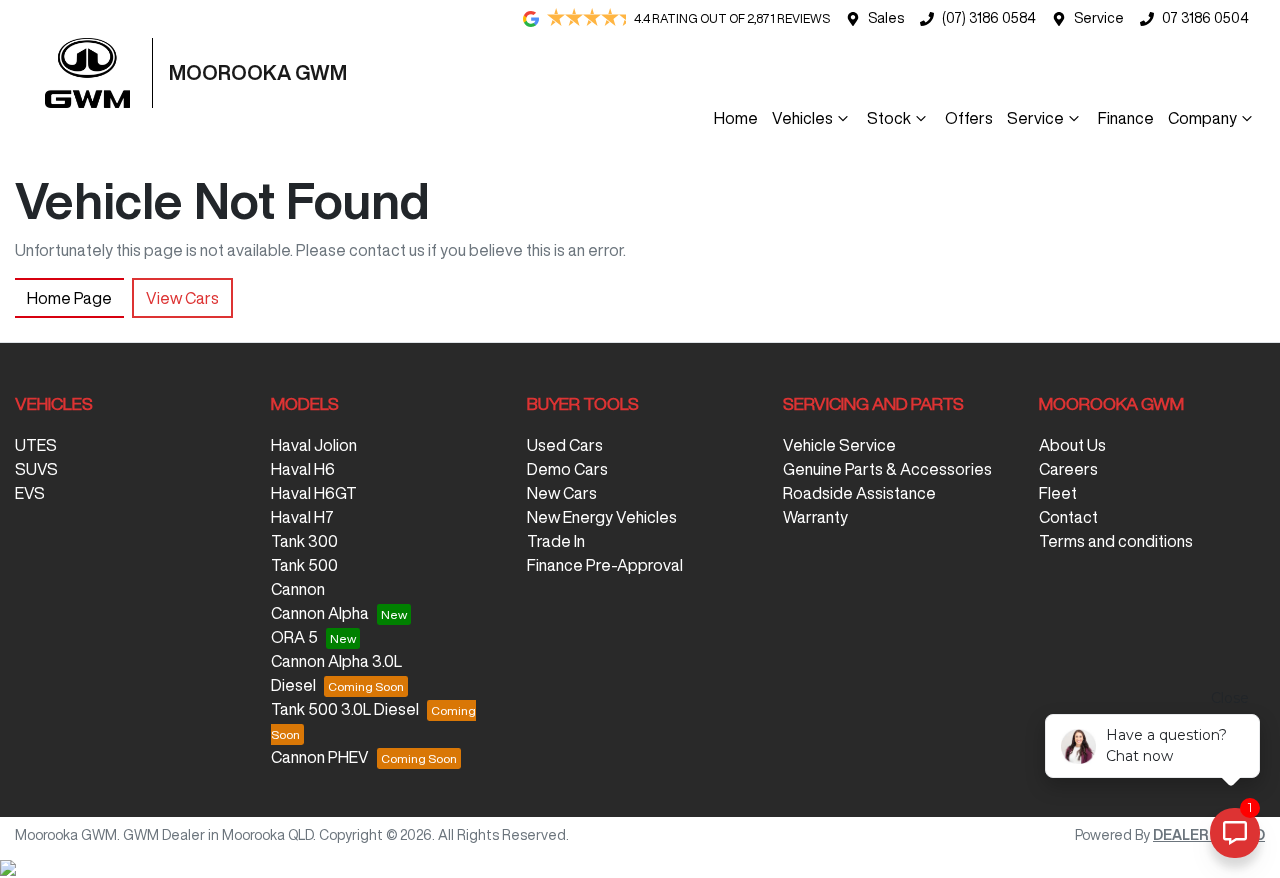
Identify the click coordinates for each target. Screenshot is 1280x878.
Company (1202, 118)
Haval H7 (302, 517)
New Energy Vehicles (602, 517)
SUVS (36, 469)
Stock (889, 118)
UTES (36, 445)
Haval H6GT (314, 493)
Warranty (815, 517)
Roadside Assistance (859, 493)
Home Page (69, 298)
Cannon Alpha (320, 613)
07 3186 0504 (1205, 18)
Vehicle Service (839, 445)
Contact (1068, 517)
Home (736, 118)
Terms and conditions (1116, 541)
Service (1099, 18)
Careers (1068, 469)
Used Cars (565, 445)
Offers (969, 118)
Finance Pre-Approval (605, 565)
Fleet (1058, 493)
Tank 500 (304, 565)
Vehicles (802, 118)
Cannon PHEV (320, 757)
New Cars (562, 493)
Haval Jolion (314, 445)
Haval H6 (303, 469)
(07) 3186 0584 (989, 18)
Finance (1126, 118)
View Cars (182, 298)
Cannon (298, 589)
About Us (1072, 445)
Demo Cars (567, 469)
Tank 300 (304, 541)
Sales (886, 18)
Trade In (556, 541)
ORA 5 (294, 637)
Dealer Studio (1209, 835)
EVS (30, 493)
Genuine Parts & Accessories (887, 469)
